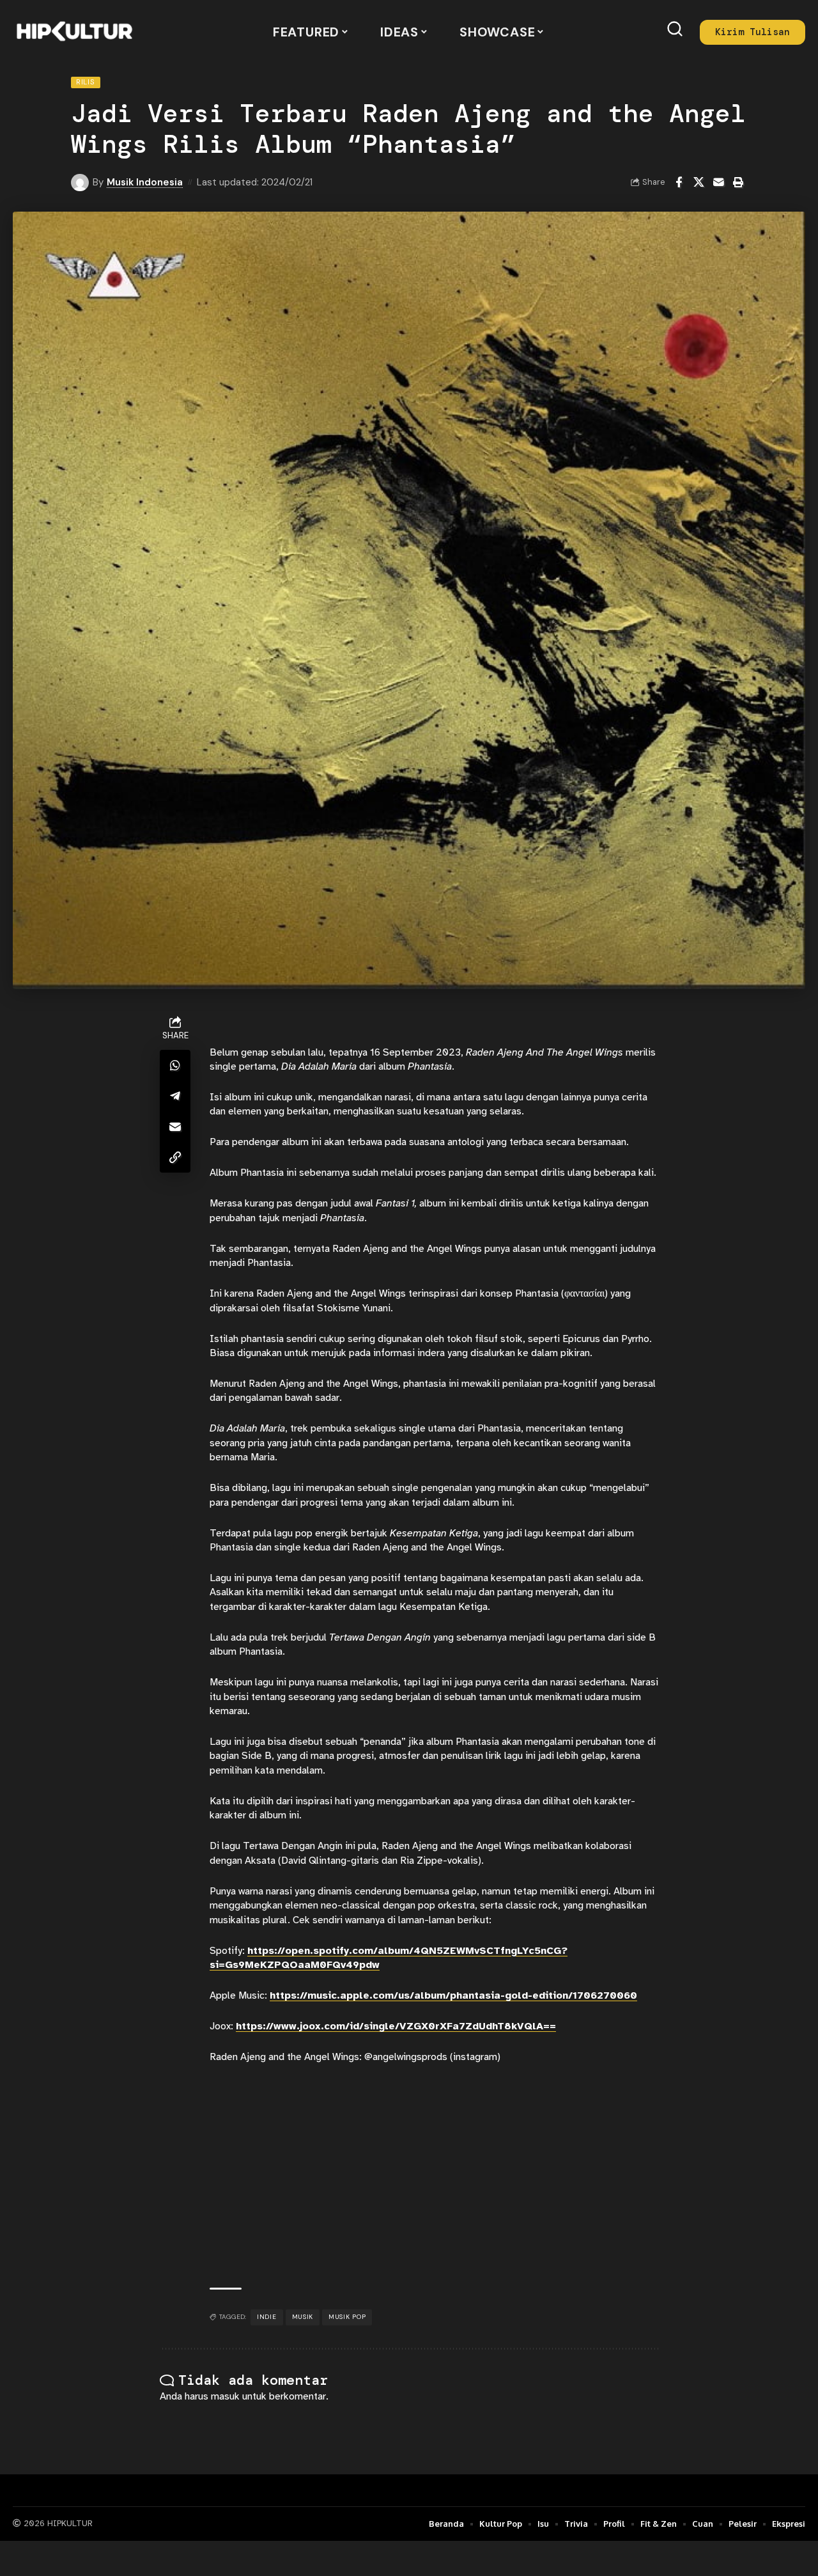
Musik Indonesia (145, 182)
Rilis (86, 82)
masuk (225, 2396)
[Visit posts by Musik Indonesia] (80, 183)
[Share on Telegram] (175, 1095)
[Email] (718, 182)
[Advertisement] (434, 2176)
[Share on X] (698, 182)
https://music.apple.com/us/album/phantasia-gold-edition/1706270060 (453, 1995)
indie (267, 2317)
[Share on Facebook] (679, 182)
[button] (675, 29)
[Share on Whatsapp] (175, 1065)
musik (303, 2317)
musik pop (347, 2317)
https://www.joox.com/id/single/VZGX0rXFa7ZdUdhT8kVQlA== (396, 2026)
